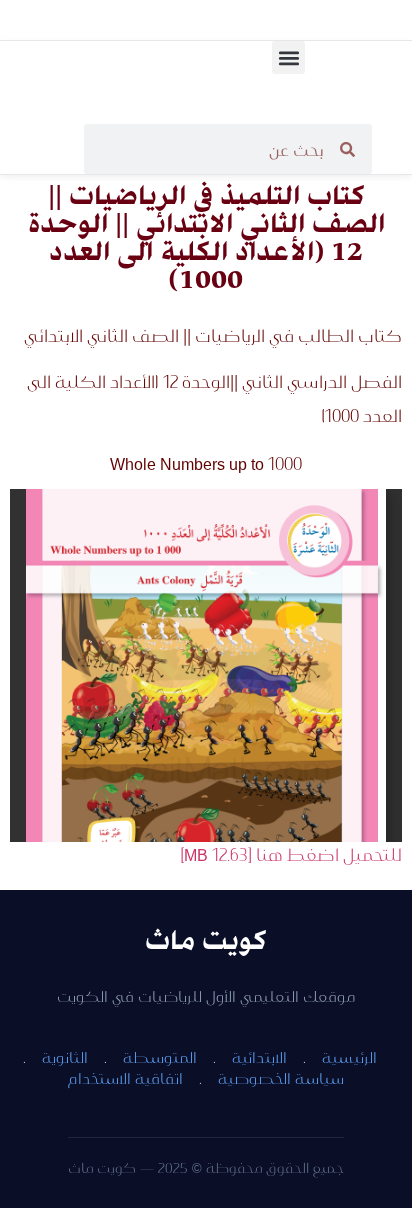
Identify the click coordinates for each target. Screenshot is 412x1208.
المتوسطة (160, 1057)
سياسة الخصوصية (281, 1078)
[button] (288, 57)
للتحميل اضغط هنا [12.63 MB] (291, 854)
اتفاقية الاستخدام (125, 1078)
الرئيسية (349, 1057)
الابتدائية (259, 1057)
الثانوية (65, 1057)
